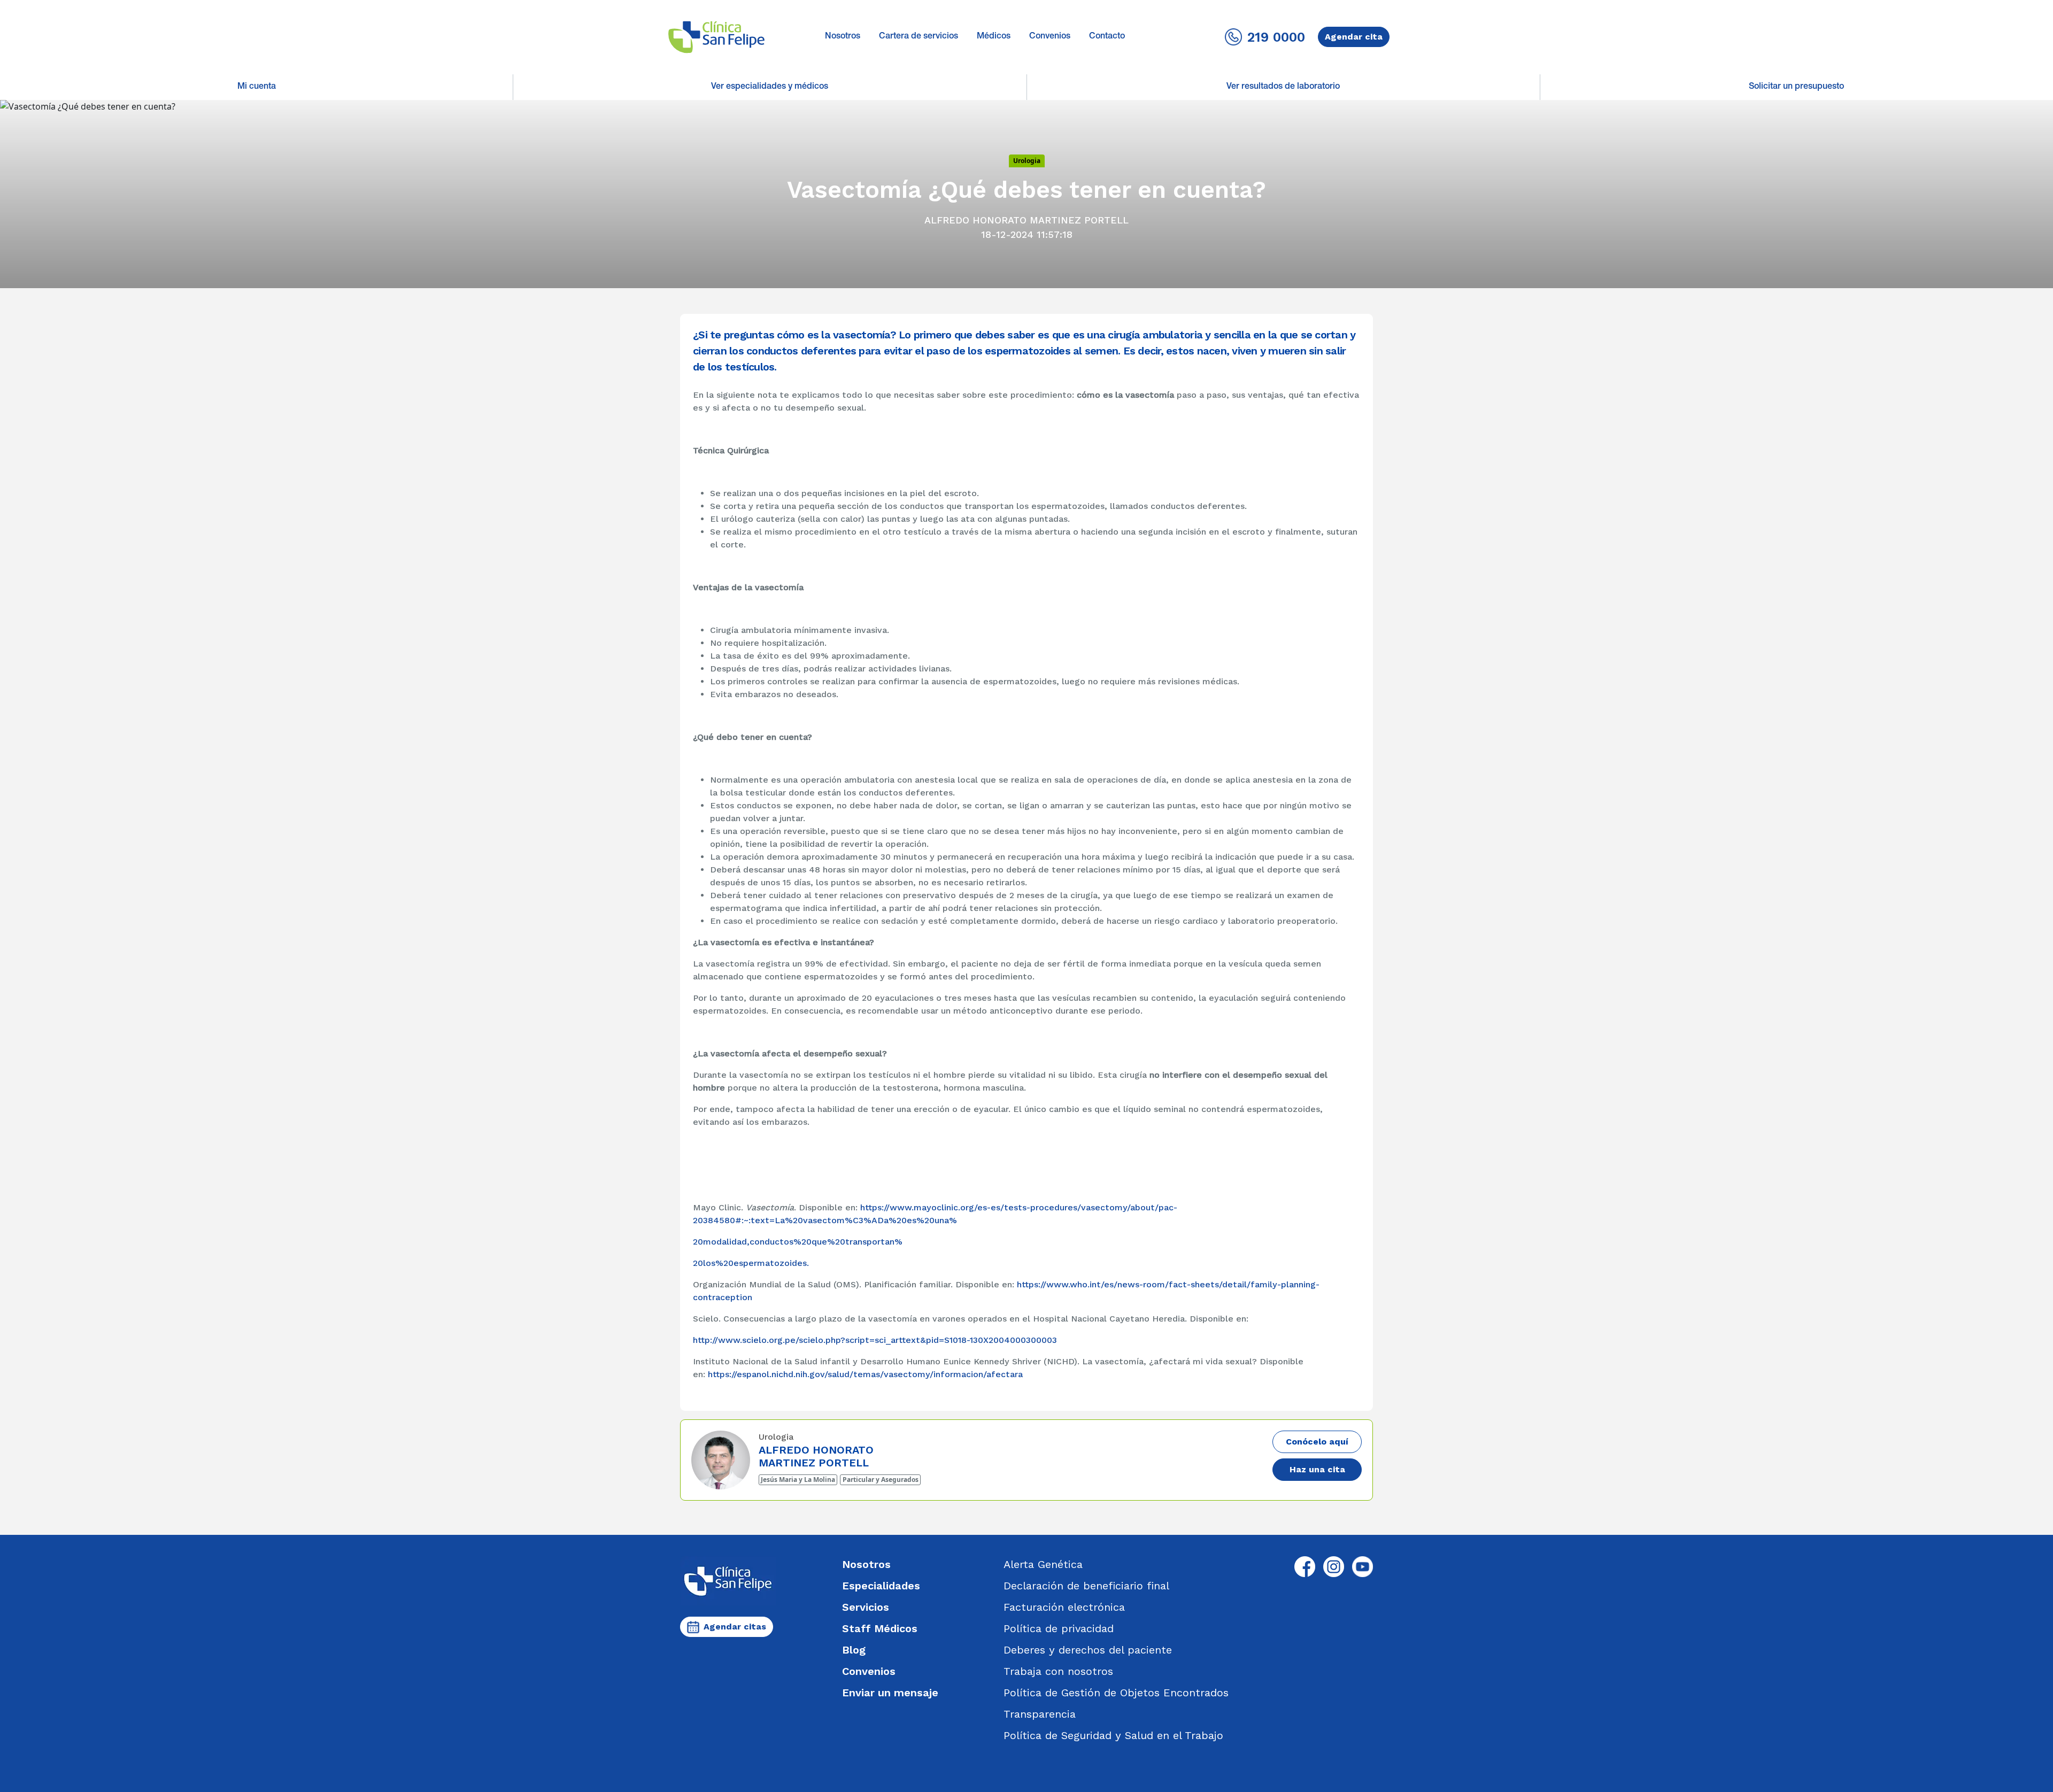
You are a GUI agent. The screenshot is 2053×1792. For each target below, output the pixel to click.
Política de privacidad (1059, 1628)
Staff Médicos (880, 1628)
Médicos (994, 37)
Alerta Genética (1043, 1564)
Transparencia (1040, 1714)
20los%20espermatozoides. (751, 1263)
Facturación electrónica (1064, 1607)
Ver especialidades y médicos (770, 87)
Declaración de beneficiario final (1086, 1586)
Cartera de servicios (919, 37)
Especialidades (881, 1586)
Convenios (1050, 37)
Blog (854, 1650)
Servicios (866, 1607)
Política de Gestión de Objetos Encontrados (1116, 1693)
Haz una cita (1317, 1469)
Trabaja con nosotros (1058, 1671)
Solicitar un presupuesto (1796, 87)
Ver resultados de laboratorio (1283, 87)
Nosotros (843, 37)
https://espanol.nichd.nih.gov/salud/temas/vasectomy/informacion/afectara (865, 1374)
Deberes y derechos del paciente (1088, 1650)
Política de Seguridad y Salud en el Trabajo (1113, 1735)
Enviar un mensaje (890, 1693)
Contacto (1107, 37)
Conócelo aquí (1317, 1442)
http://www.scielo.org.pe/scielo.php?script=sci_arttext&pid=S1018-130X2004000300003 (875, 1340)
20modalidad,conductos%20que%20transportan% (798, 1242)
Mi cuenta (257, 87)
